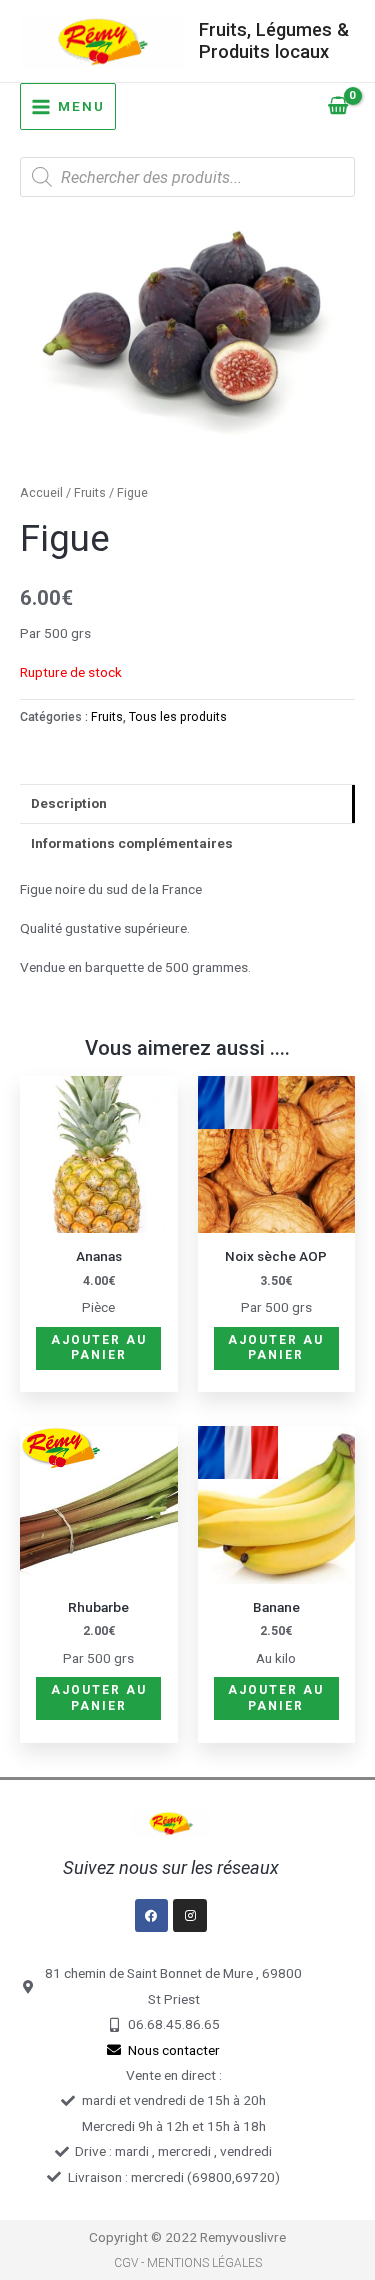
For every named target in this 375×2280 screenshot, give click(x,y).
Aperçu (98, 1218)
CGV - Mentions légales (188, 2263)
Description (69, 803)
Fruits (90, 492)
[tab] (187, 804)
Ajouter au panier (99, 1348)
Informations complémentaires (132, 843)
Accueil (41, 492)
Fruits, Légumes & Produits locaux (274, 40)
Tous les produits (178, 717)
